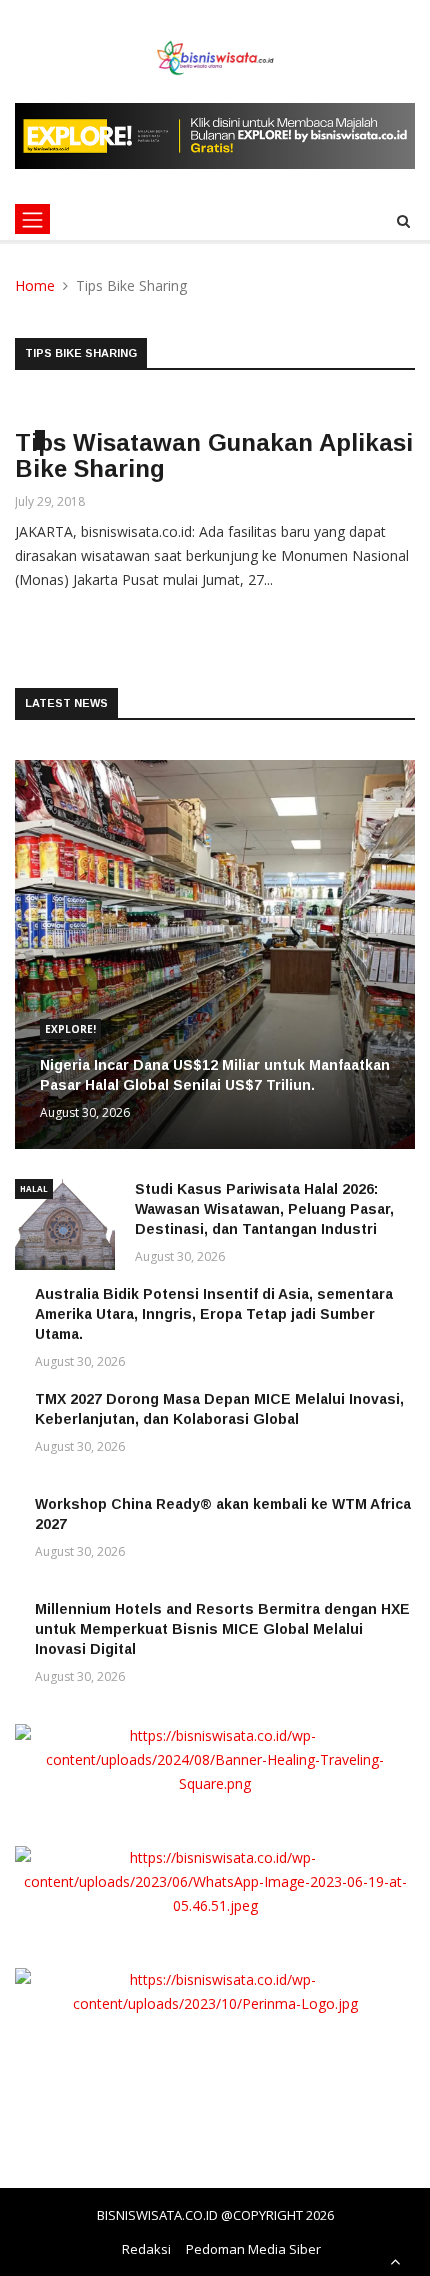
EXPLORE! (70, 1029)
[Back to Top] (395, 2261)
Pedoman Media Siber (253, 2249)
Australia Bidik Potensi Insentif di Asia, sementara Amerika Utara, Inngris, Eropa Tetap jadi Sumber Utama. (214, 1314)
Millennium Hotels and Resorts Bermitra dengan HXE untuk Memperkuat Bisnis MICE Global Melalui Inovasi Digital (222, 1629)
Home (35, 285)
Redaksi (146, 2249)
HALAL (34, 1188)
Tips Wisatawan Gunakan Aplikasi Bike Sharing (214, 455)
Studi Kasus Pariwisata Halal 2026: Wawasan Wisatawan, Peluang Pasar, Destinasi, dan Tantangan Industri (264, 1209)
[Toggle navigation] (32, 219)
